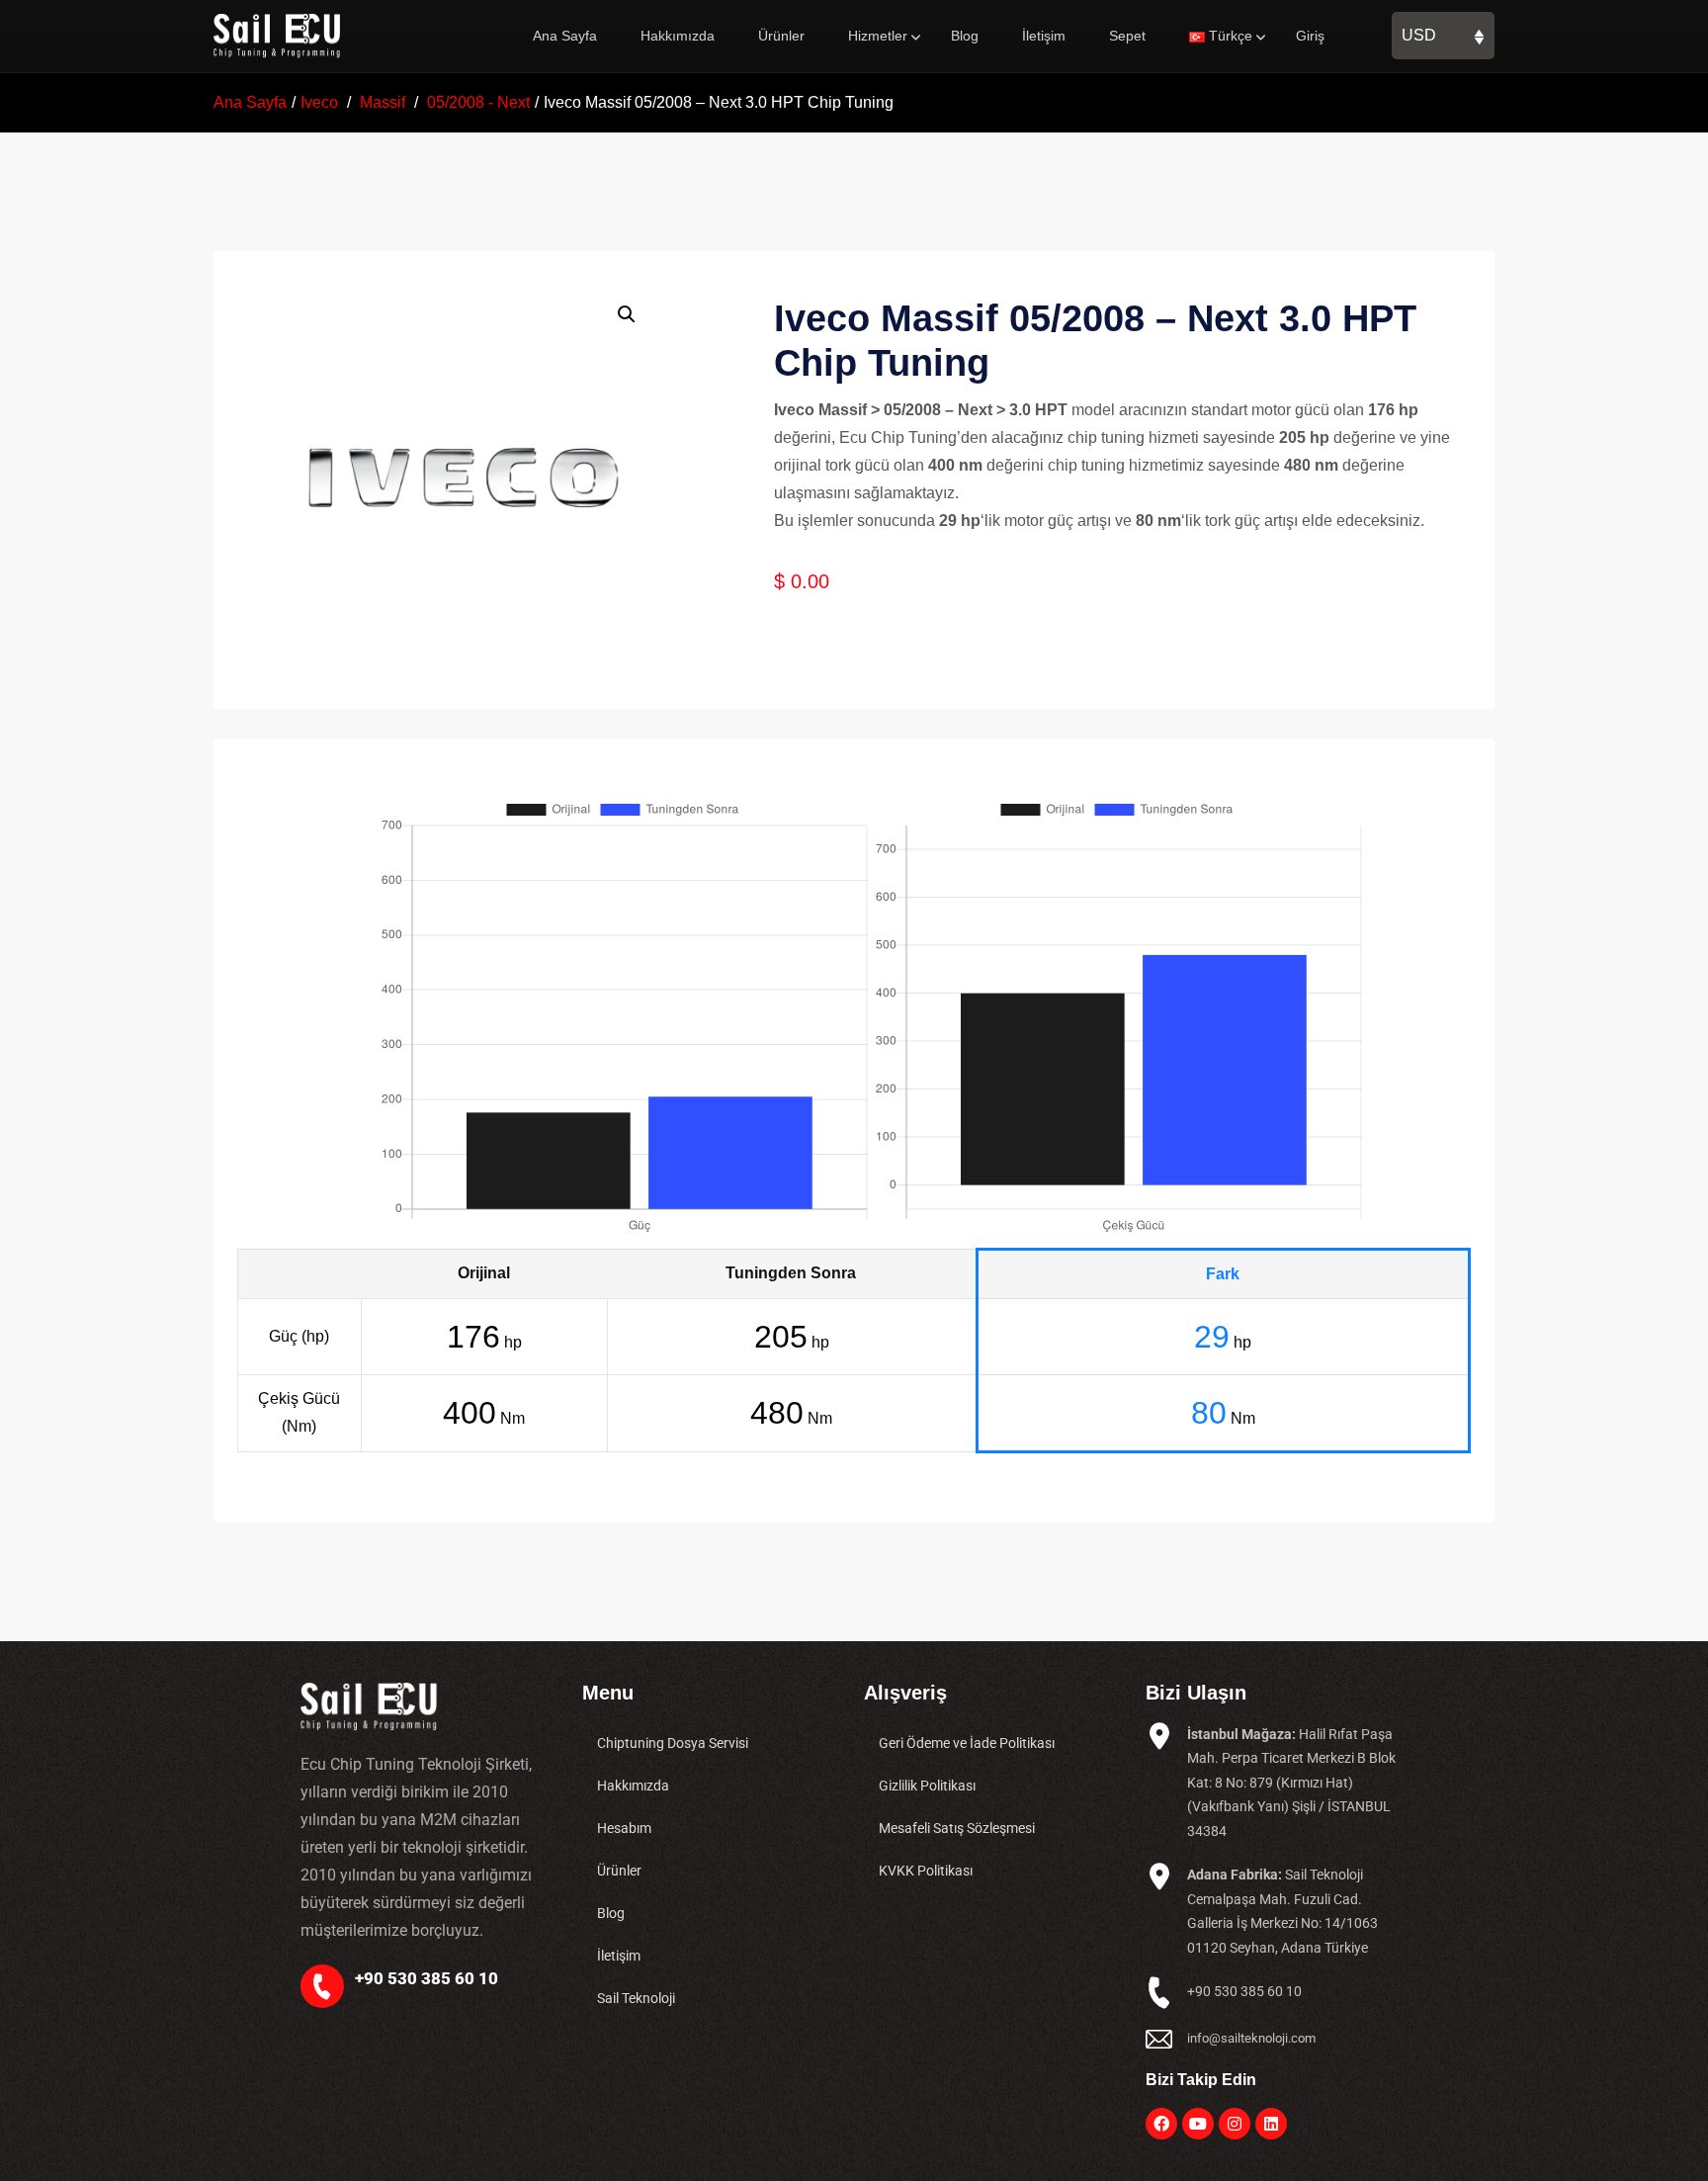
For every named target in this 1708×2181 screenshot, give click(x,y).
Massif (383, 102)
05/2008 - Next (478, 102)
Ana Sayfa (565, 36)
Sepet (1127, 36)
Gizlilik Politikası (927, 1786)
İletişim (1044, 36)
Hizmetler (878, 36)
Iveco (319, 102)
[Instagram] (1235, 2124)
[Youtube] (1198, 2124)
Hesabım (624, 1828)
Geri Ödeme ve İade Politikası (967, 1743)
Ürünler (781, 36)
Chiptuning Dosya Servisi (673, 1743)
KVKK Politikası (926, 1871)
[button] (627, 314)
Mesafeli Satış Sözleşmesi (957, 1828)
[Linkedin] (1271, 2124)
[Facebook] (1161, 2124)
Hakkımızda (678, 36)
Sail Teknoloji (636, 1998)
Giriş (1310, 36)
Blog (965, 36)
